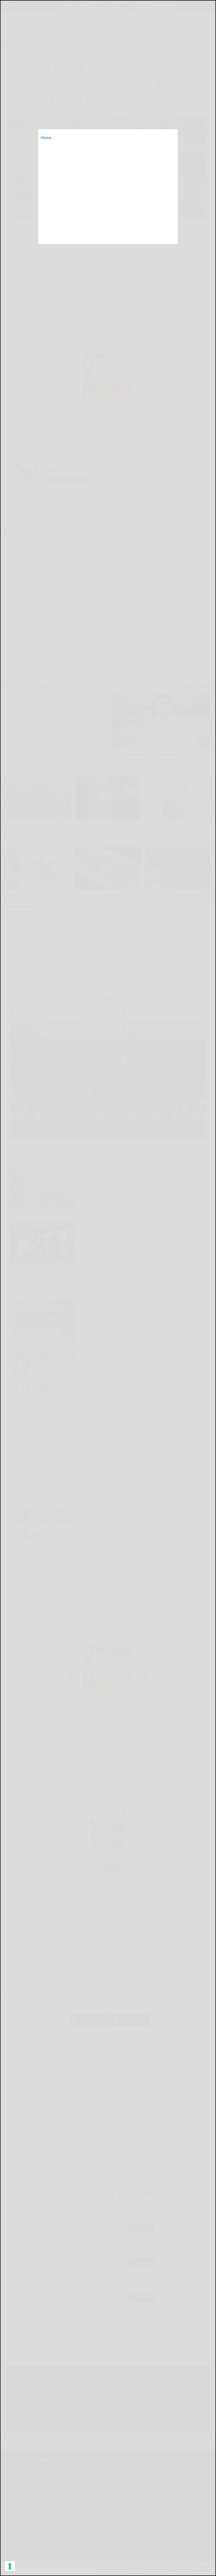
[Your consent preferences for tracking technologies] (10, 2566)
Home (46, 138)
